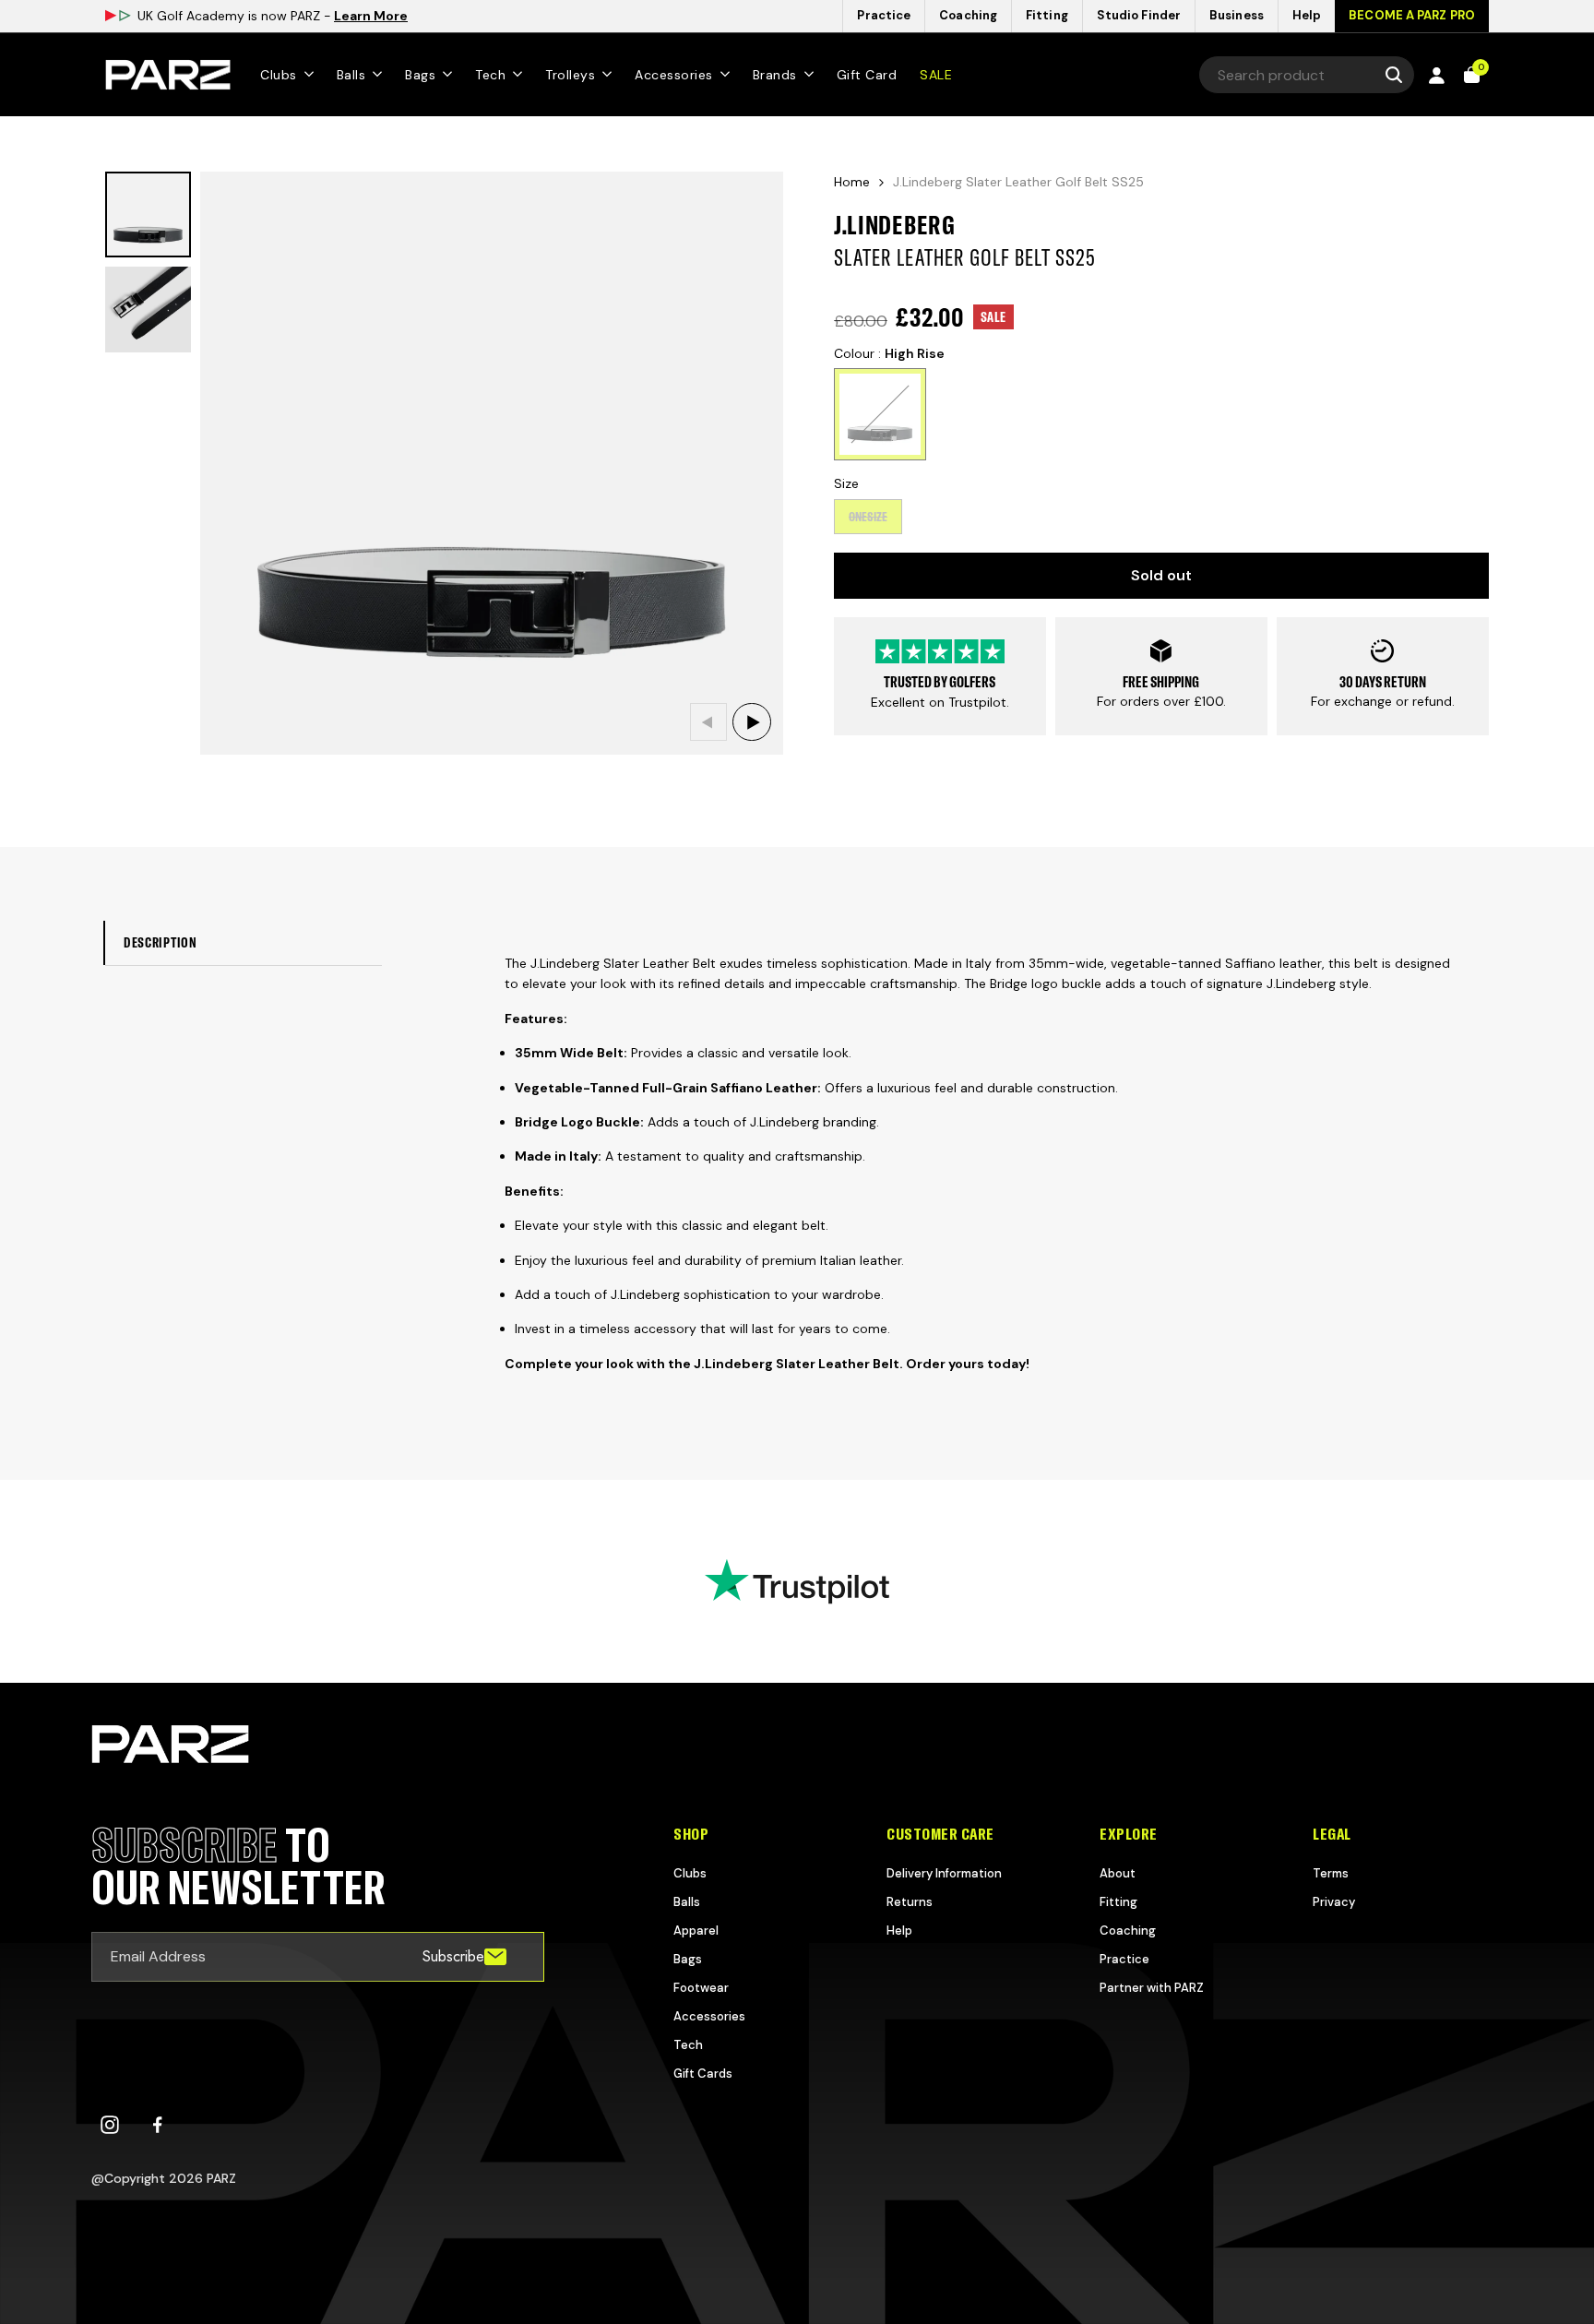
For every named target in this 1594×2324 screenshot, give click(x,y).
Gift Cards (703, 2074)
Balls (687, 1902)
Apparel (696, 1931)
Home (852, 182)
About (1118, 1873)
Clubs (690, 1873)
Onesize (868, 521)
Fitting (1118, 1902)
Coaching (1128, 1931)
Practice (1124, 1959)
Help (899, 1931)
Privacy (1334, 1902)
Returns (910, 1902)
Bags (688, 1959)
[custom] (110, 2125)
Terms (1331, 1873)
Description (161, 942)
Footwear (701, 1988)
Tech (688, 2045)
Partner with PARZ (1152, 1988)
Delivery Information (944, 1873)
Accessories (709, 2016)
